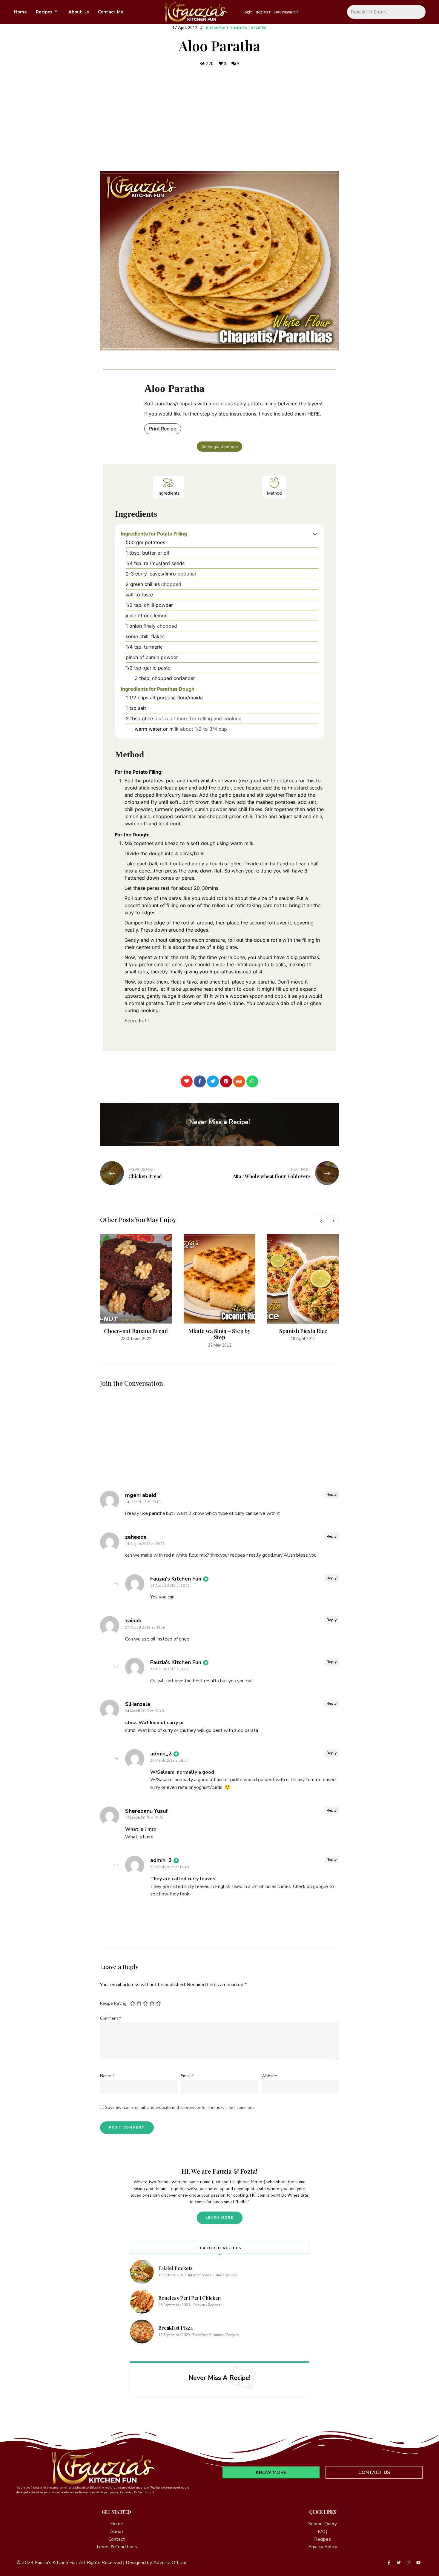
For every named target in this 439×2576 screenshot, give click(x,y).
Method (274, 493)
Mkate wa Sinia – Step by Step (219, 1334)
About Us (79, 12)
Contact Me (111, 12)
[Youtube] (418, 2563)
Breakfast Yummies (227, 28)
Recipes (44, 12)
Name (107, 2076)
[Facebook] (200, 1081)
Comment (110, 2018)
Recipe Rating (113, 2003)
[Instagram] (409, 2563)
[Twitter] (213, 1081)
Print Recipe (163, 429)
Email (187, 2076)
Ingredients (168, 493)
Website (269, 2076)
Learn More (220, 2218)
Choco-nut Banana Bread (136, 1331)
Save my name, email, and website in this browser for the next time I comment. (180, 2108)
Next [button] (333, 1221)
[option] (136, 1288)
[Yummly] (239, 1081)
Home (20, 12)
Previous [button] (321, 1221)
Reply (332, 1495)
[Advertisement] (219, 119)
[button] (315, 534)
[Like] (187, 1081)
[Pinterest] (226, 1081)
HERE (314, 414)
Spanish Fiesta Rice (303, 1331)
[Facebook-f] (389, 2563)
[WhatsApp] (252, 1081)
